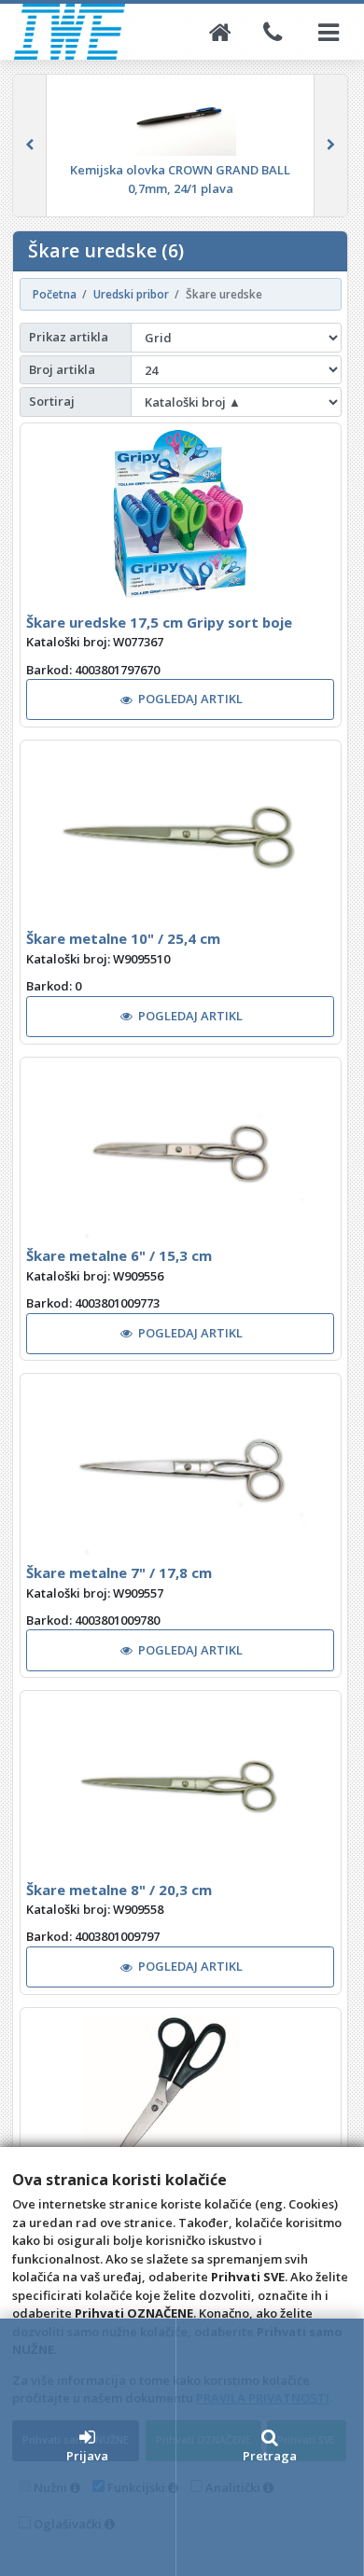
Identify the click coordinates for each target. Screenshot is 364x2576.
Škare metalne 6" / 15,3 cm (119, 1255)
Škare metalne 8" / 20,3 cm (119, 1890)
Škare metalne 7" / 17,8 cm (119, 1572)
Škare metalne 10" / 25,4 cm (123, 938)
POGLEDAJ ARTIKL (190, 699)
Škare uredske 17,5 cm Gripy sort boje (159, 622)
